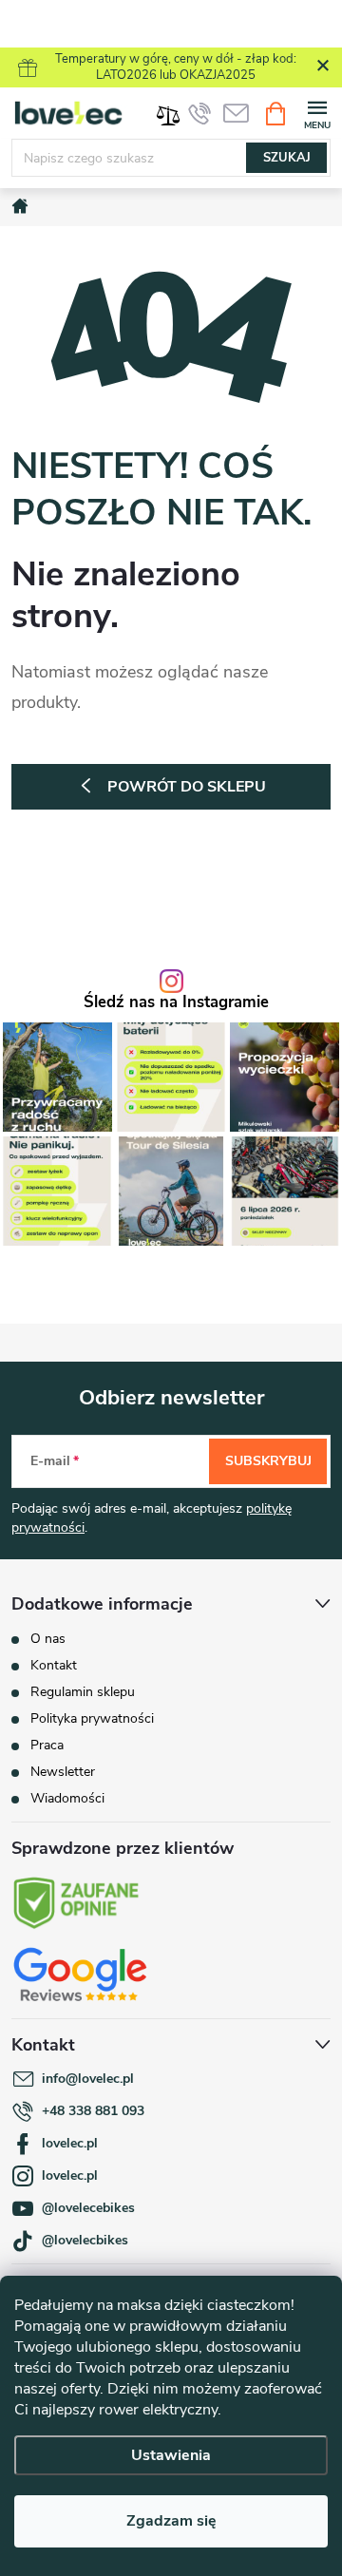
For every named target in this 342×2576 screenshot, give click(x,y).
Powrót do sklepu (187, 787)
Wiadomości (67, 1798)
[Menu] (317, 113)
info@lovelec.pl (88, 2079)
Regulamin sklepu (83, 1692)
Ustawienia (171, 2455)
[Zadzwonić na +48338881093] (199, 113)
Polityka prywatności (92, 1718)
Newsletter (63, 1772)
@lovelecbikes (85, 2240)
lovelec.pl (70, 2143)
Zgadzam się (171, 2521)
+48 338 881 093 (93, 2111)
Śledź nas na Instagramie (176, 1003)
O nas (48, 1639)
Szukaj (287, 158)
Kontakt (54, 1665)
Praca (47, 1745)
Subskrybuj (268, 1461)
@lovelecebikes (88, 2208)
